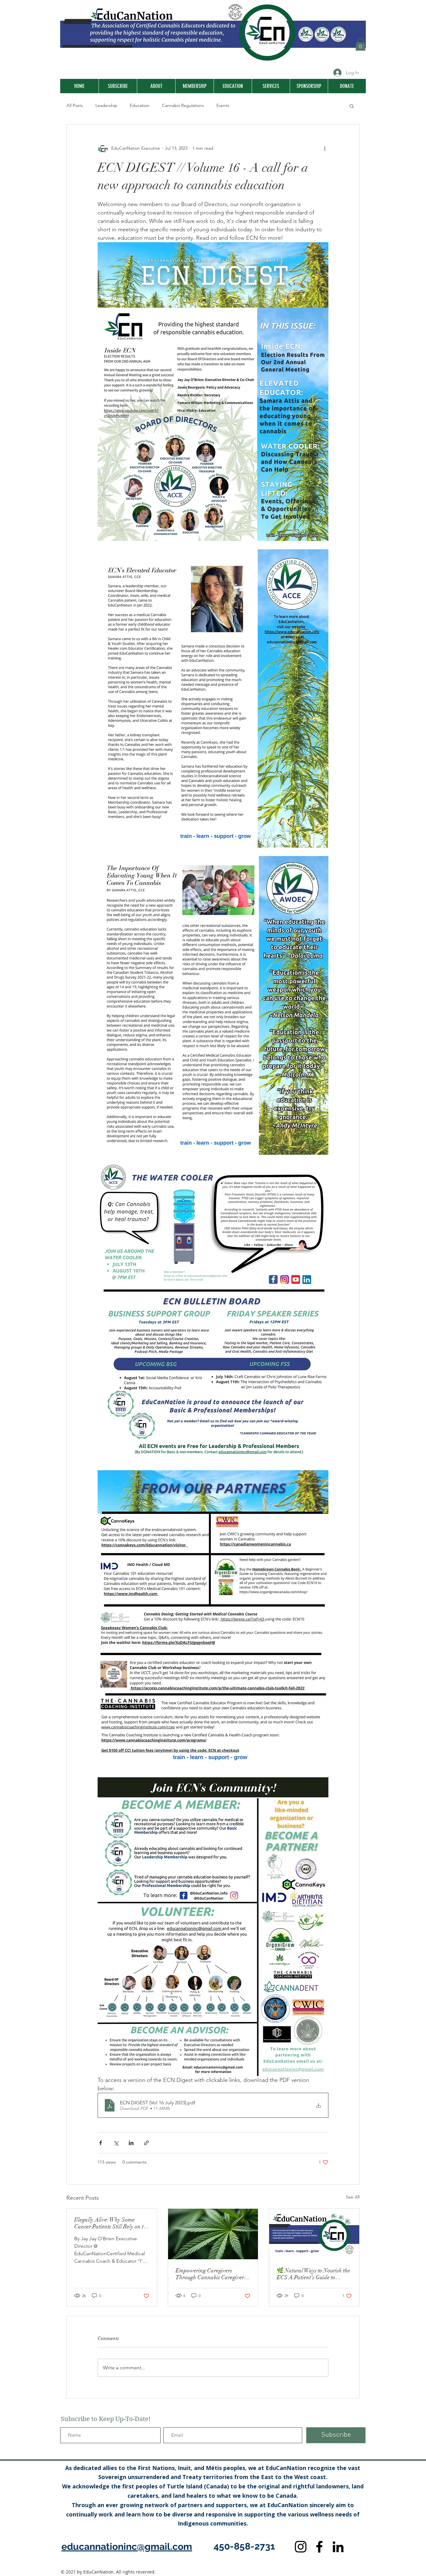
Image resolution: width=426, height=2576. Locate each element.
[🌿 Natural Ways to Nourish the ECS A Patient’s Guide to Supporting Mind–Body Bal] (314, 2234)
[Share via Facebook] (101, 2143)
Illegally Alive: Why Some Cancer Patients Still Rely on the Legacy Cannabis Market (112, 2223)
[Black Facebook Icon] (319, 2547)
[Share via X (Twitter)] (116, 2143)
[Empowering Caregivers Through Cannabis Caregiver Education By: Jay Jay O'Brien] (213, 2234)
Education (140, 105)
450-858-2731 (244, 2546)
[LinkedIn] (338, 2547)
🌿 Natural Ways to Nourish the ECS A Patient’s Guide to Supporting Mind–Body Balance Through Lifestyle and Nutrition (313, 2274)
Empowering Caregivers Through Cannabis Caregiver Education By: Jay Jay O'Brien (212, 2274)
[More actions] (325, 148)
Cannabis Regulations (183, 105)
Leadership (106, 105)
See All (353, 2197)
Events (223, 105)
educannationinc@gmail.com (127, 2547)
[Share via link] (146, 2143)
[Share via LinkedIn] (131, 2143)
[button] (361, 44)
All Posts (75, 105)
